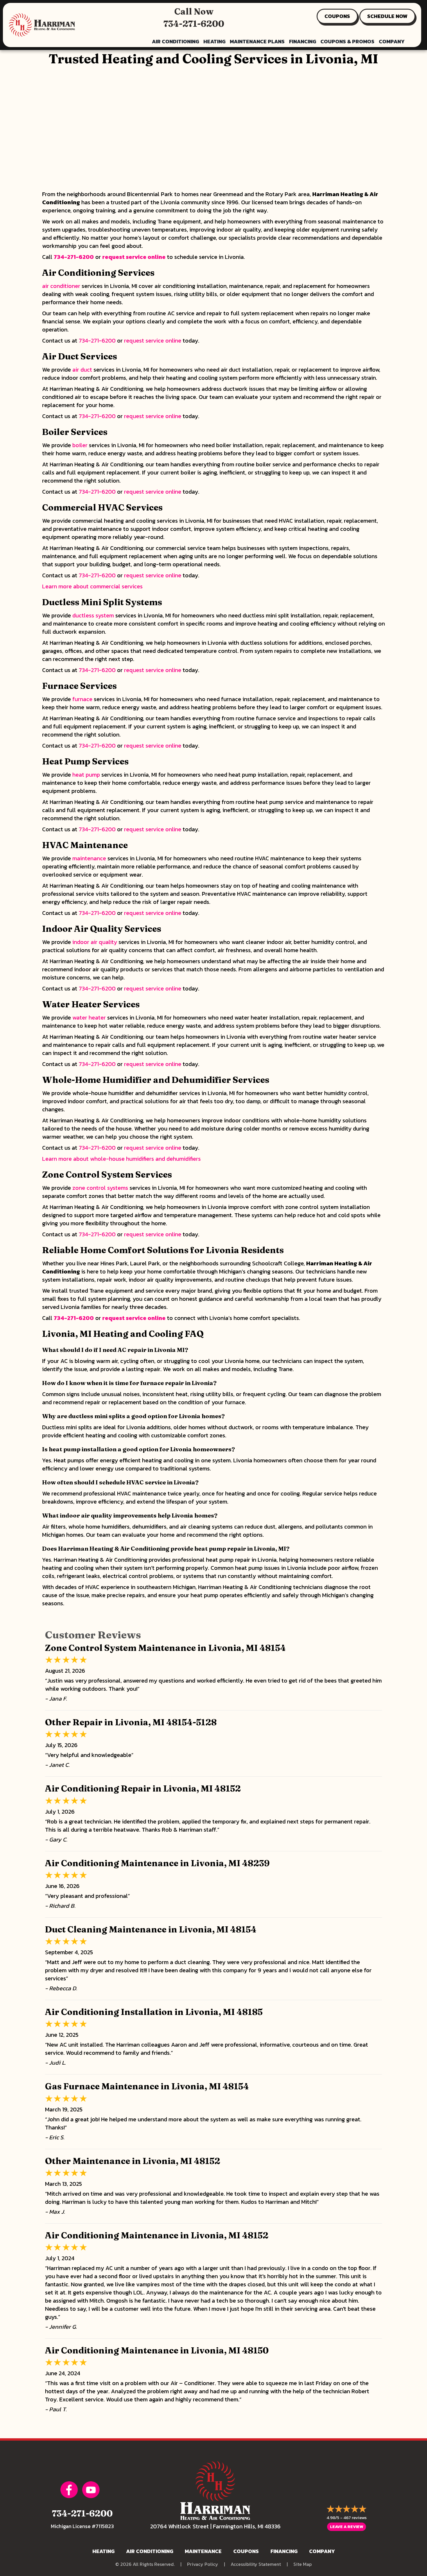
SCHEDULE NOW (387, 16)
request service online (134, 257)
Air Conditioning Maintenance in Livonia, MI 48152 (157, 2235)
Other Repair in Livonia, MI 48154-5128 (131, 1722)
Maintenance (203, 2551)
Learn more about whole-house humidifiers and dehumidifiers (121, 1159)
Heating (214, 41)
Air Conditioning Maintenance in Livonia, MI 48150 (157, 2350)
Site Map (303, 2564)
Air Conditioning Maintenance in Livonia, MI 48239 (157, 1863)
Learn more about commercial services (92, 586)
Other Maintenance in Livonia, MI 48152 (133, 2161)
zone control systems (100, 1188)
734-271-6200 (194, 24)
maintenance (89, 858)
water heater (89, 1017)
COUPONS (337, 16)
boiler (80, 445)
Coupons (246, 2551)
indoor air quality (95, 942)
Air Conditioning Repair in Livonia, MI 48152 (143, 1788)
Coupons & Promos (347, 41)
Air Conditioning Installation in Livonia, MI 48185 (154, 2012)
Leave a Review (347, 2527)
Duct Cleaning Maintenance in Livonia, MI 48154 (151, 1929)
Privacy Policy (203, 2564)
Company (392, 41)
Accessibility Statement (256, 2564)
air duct (82, 370)
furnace (82, 699)
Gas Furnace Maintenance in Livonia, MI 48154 (147, 2086)
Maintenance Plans (257, 41)
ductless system (93, 615)
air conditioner (61, 286)
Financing (303, 41)
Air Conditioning (175, 41)
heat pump (86, 775)
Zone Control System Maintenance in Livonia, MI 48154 (165, 1648)
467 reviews (355, 2517)
